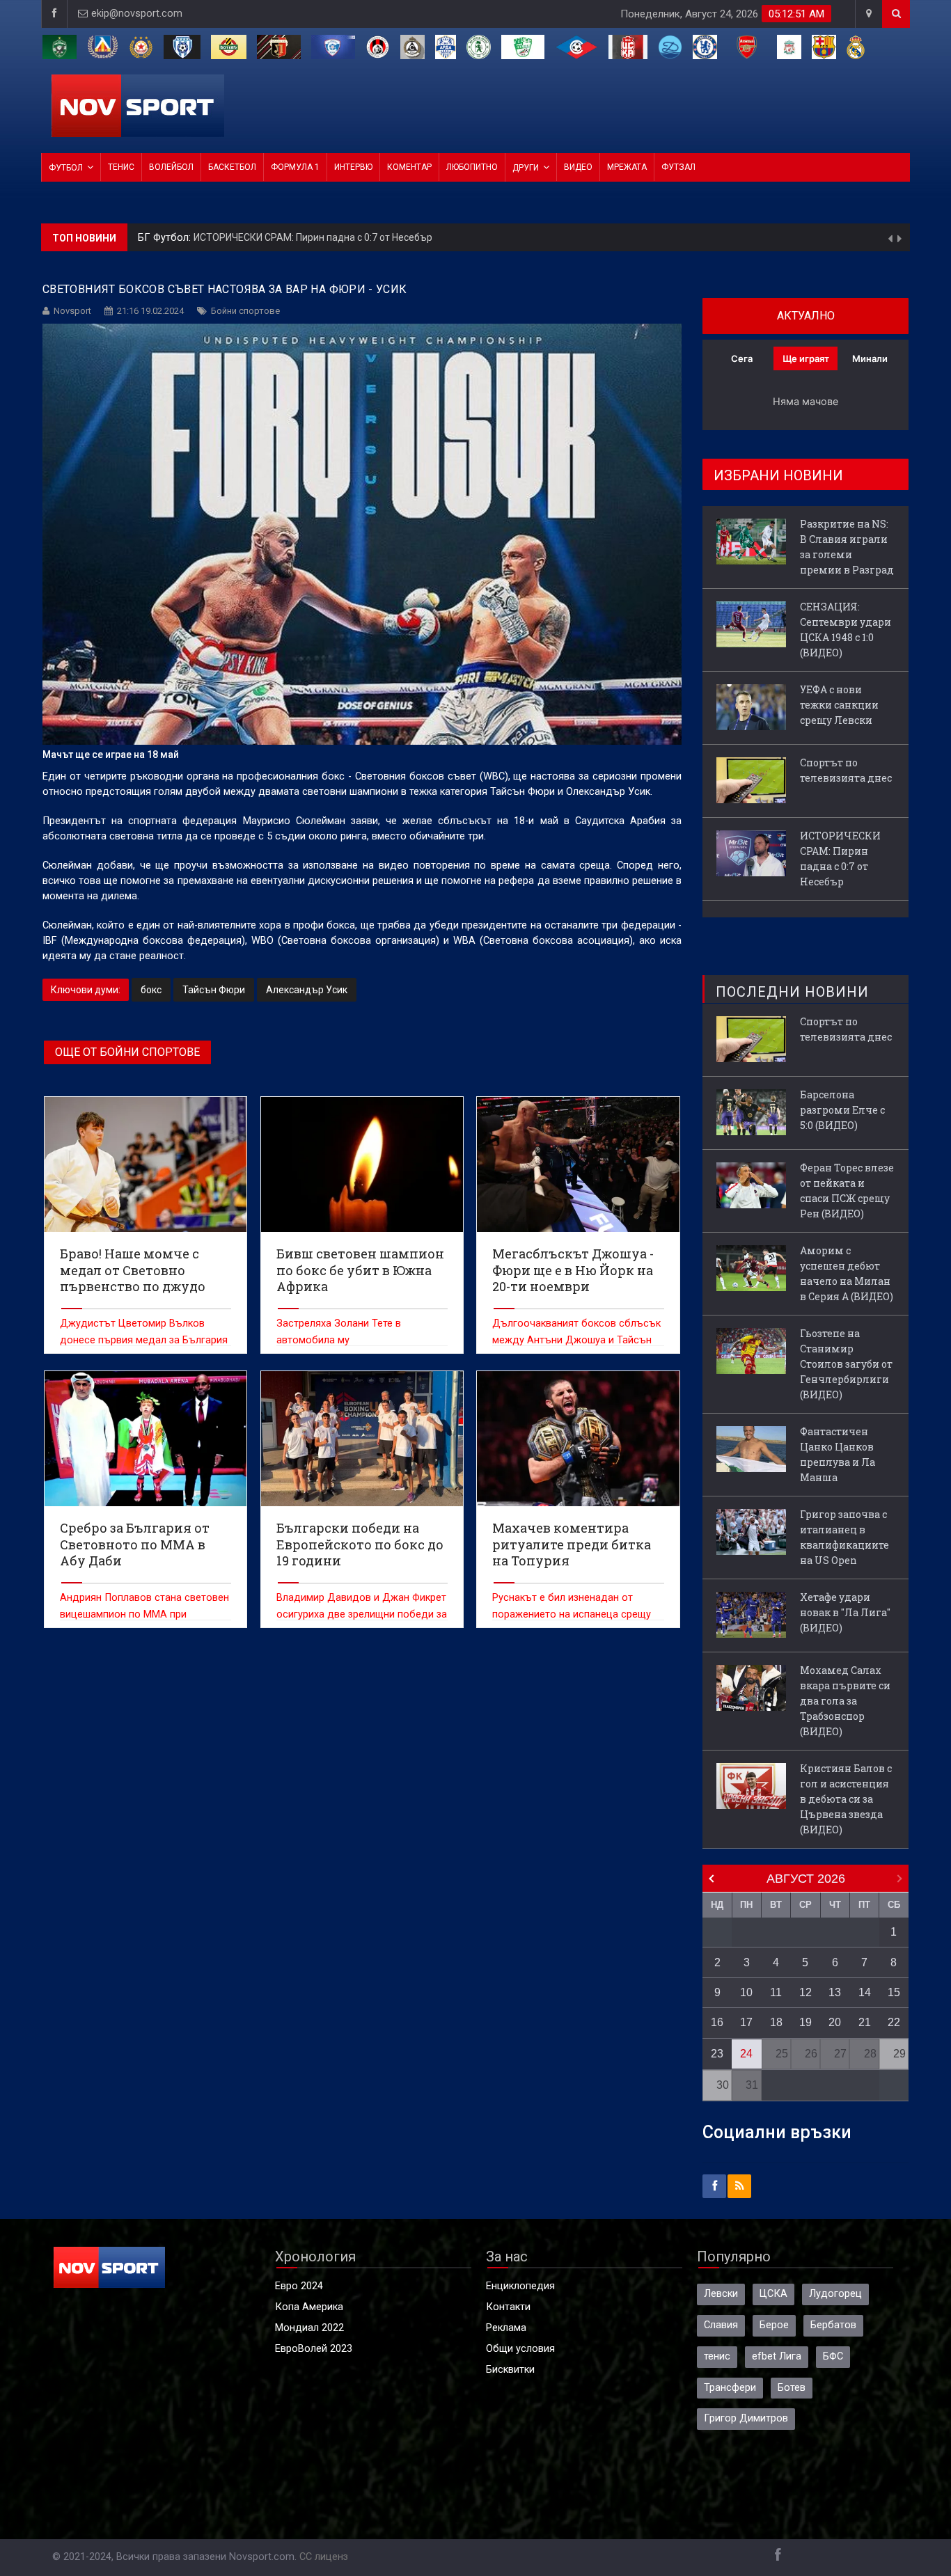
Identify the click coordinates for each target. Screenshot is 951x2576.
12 (805, 1992)
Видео (578, 167)
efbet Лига (777, 2356)
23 (717, 2054)
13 (835, 1992)
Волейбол (171, 167)
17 (746, 2022)
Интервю (353, 167)
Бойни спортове (245, 311)
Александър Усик (307, 990)
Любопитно (472, 167)
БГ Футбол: (166, 238)
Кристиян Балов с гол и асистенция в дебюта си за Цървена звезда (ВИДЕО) (846, 1799)
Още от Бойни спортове (127, 1052)
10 (746, 1992)
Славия (721, 2325)
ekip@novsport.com (137, 14)
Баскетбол (232, 167)
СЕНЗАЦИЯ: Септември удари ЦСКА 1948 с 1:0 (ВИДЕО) (846, 630)
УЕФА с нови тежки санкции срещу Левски (839, 705)
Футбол (66, 168)
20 (835, 2022)
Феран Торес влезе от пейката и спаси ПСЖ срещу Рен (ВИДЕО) (847, 1191)
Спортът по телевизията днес (846, 770)
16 (717, 2022)
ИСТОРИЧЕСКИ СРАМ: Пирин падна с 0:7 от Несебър (313, 237)
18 (776, 2022)
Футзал (678, 167)
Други (526, 168)
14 (865, 1992)
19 (805, 2022)
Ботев (792, 2388)
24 (746, 2054)
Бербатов (833, 2325)
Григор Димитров (746, 2418)
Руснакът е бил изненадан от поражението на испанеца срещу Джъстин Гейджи (572, 1614)
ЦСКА (773, 2294)
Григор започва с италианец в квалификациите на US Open (844, 1537)
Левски (721, 2294)
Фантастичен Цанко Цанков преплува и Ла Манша (838, 1454)
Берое (774, 2325)
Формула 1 (295, 167)
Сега (742, 358)
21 (865, 2022)
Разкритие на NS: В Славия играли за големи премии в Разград (847, 547)
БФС (833, 2356)
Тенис (121, 167)
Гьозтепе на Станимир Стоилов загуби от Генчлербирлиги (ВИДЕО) (846, 1364)
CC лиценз (324, 2557)
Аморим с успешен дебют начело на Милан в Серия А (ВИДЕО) (847, 1273)
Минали (870, 358)
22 (894, 2022)
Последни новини (792, 992)
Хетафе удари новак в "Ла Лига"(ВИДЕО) (845, 1612)
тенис (717, 2356)
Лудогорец (835, 2294)
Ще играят (806, 358)
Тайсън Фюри (214, 990)
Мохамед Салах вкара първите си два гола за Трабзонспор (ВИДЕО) (845, 1701)
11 (776, 1992)
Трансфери (730, 2388)
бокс (151, 990)
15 (894, 1992)
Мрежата (627, 167)
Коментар (409, 167)
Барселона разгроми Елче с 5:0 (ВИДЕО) (842, 1110)
